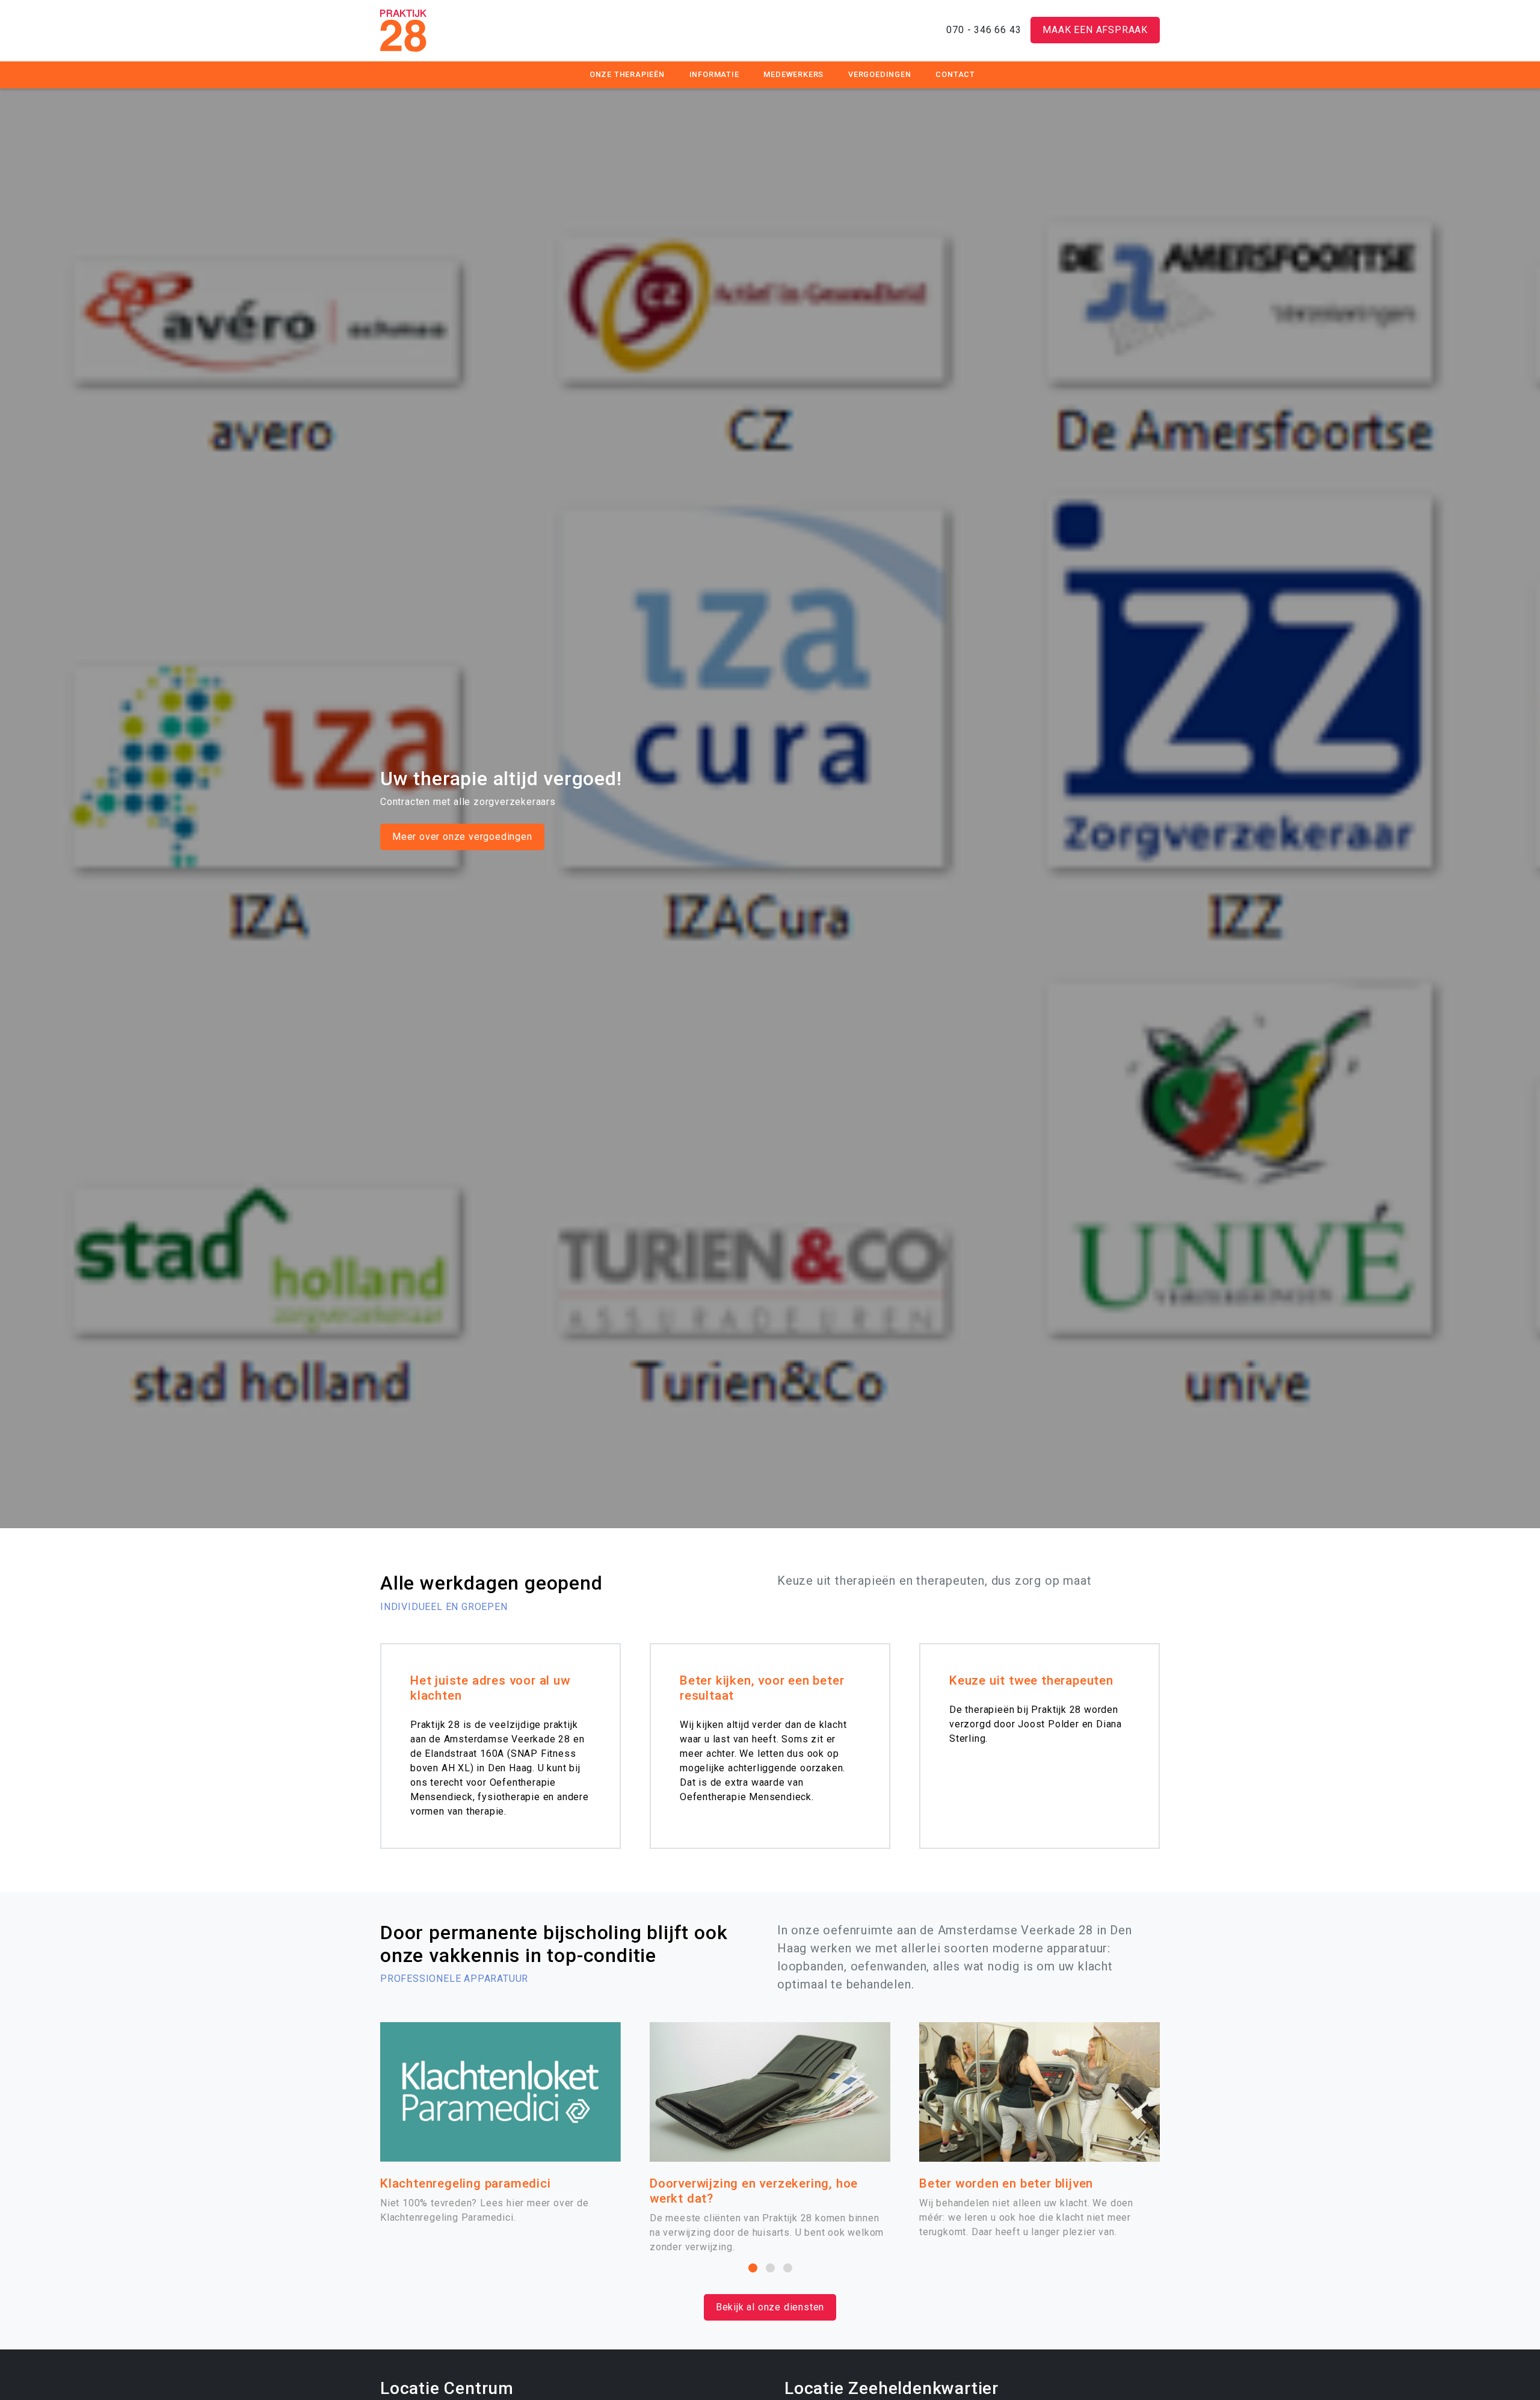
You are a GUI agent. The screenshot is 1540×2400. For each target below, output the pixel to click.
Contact (955, 74)
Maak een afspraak (1095, 30)
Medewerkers (793, 74)
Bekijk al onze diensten (770, 2307)
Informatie (714, 74)
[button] (753, 2268)
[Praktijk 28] (403, 29)
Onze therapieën (627, 74)
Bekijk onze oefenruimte (449, 837)
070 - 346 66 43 (984, 30)
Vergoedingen (880, 74)
